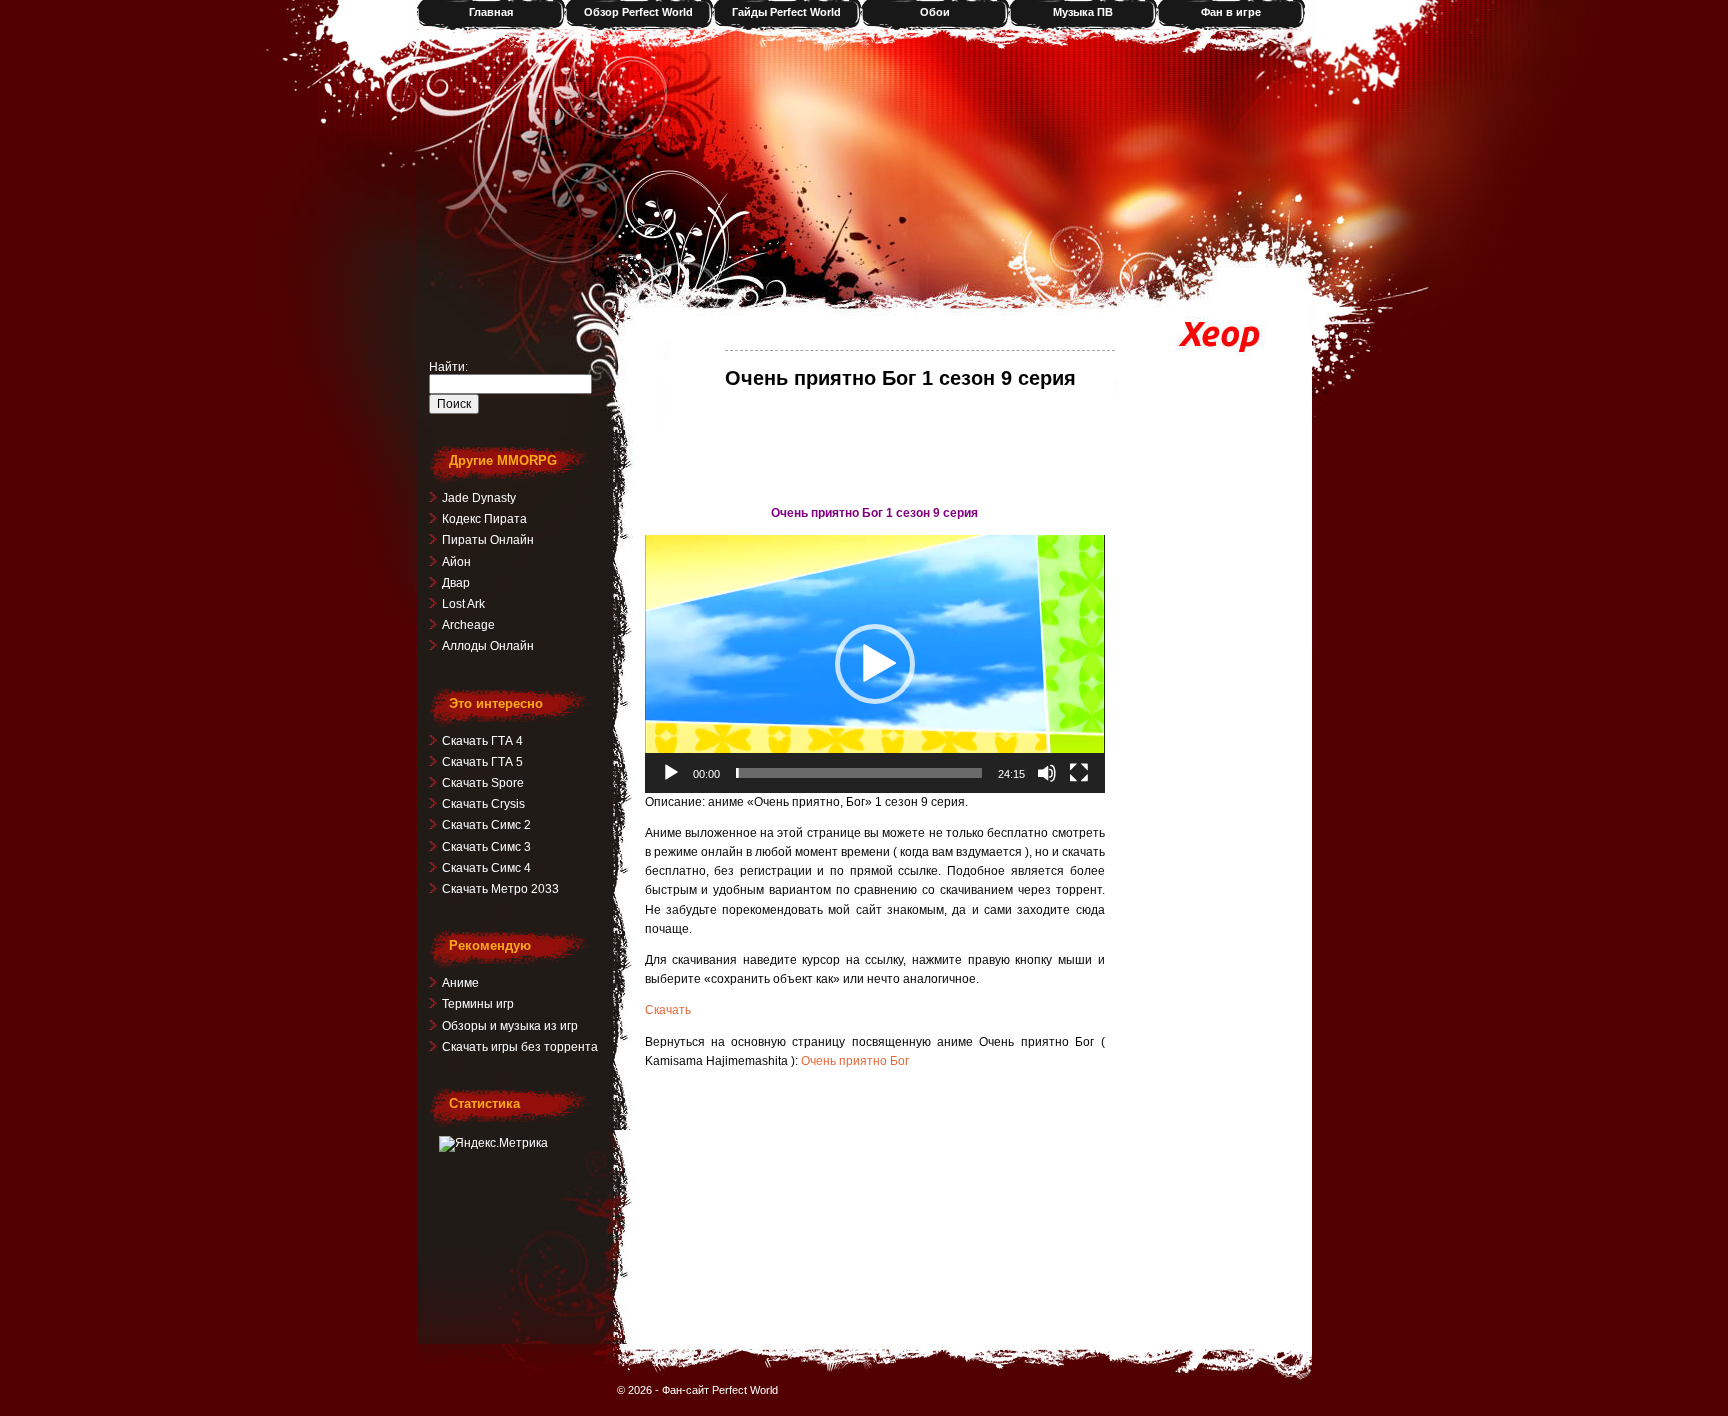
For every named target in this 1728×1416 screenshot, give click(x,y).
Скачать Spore (483, 783)
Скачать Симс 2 (486, 825)
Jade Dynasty (479, 498)
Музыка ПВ (1083, 12)
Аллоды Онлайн (488, 646)
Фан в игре (1231, 12)
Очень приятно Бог (855, 1061)
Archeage (468, 625)
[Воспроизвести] (671, 773)
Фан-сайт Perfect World (720, 1390)
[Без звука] (1047, 773)
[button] (875, 664)
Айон (456, 562)
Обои (935, 12)
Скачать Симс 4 (486, 868)
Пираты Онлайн (488, 540)
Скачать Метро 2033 (500, 889)
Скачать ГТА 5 (482, 762)
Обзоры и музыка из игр (510, 1026)
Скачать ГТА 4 (482, 741)
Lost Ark (463, 604)
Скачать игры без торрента (520, 1047)
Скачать (668, 1010)
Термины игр (478, 1004)
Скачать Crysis (483, 804)
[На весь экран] (1079, 773)
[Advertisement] (875, 446)
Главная (491, 12)
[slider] (859, 773)
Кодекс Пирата (484, 519)
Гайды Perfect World (786, 12)
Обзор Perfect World (638, 12)
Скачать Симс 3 (486, 847)
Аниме (460, 983)
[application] (875, 664)
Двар (456, 583)
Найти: (448, 367)
